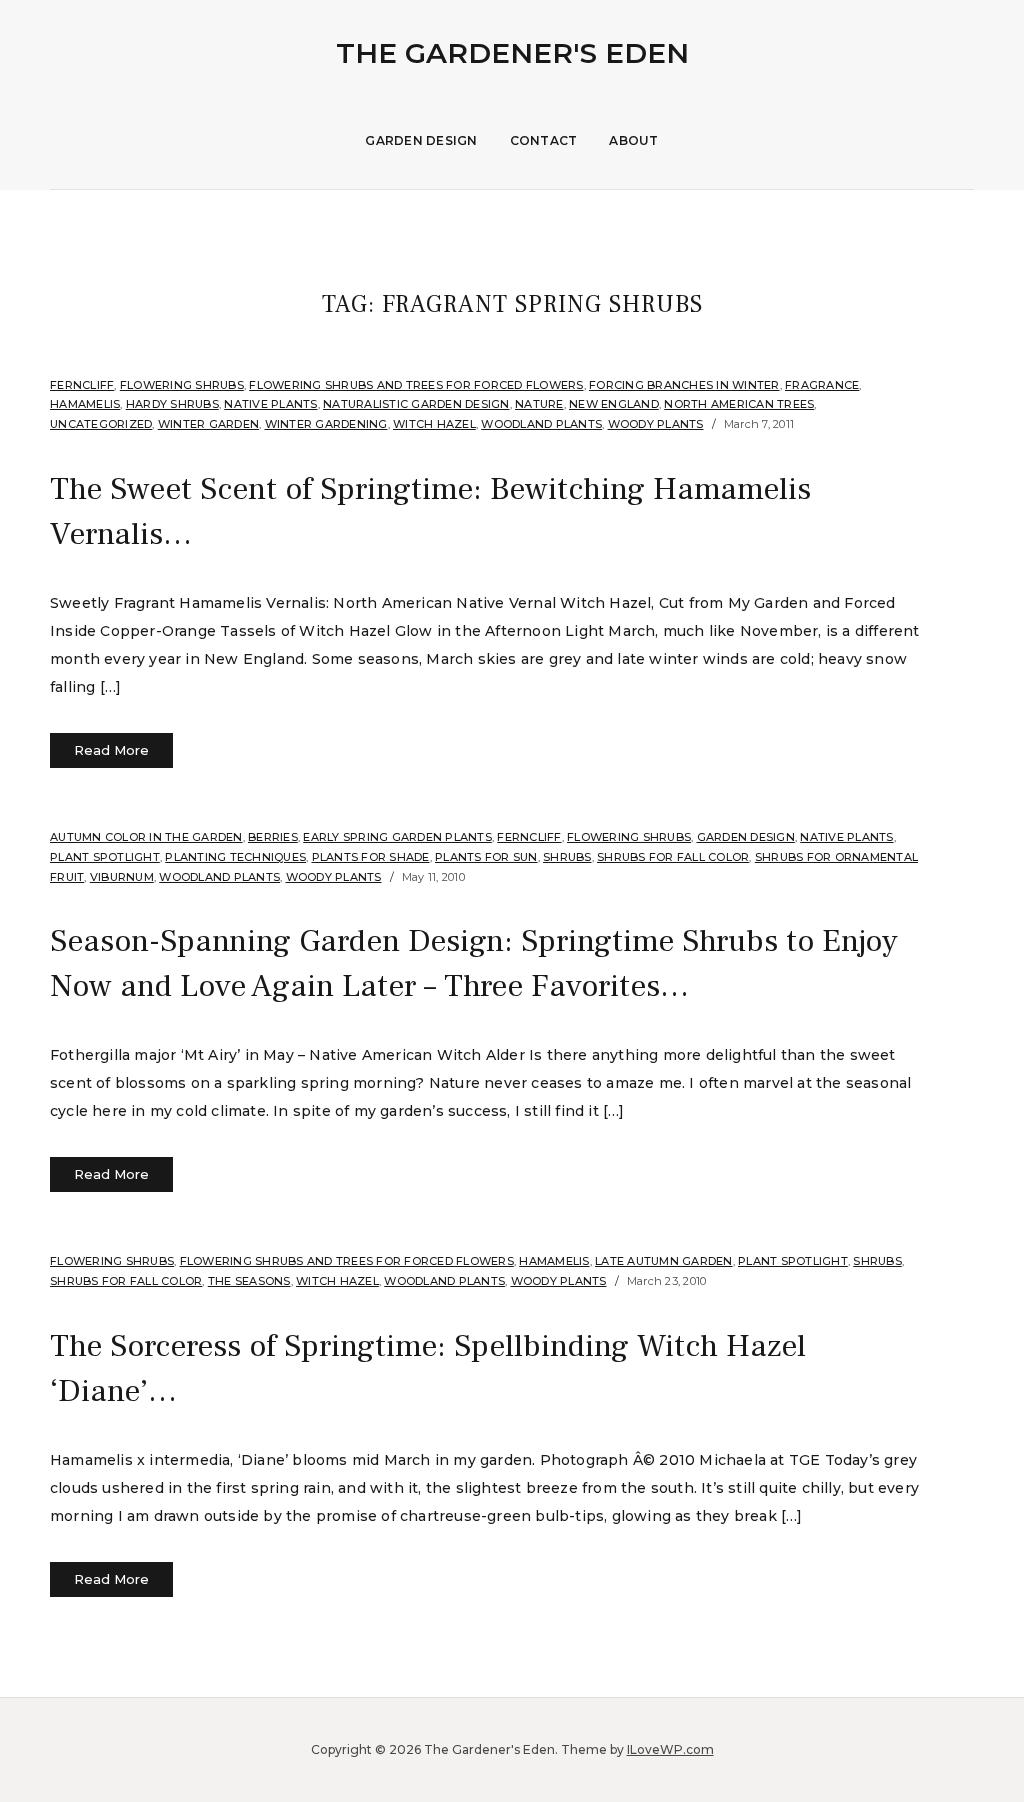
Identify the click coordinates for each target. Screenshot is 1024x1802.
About (633, 140)
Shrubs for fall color (673, 857)
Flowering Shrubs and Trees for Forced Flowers (416, 385)
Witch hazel (434, 424)
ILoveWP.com (670, 1749)
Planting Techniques (235, 857)
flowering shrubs (182, 385)
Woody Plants (656, 424)
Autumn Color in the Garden (146, 837)
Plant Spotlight (105, 857)
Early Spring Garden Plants (397, 837)
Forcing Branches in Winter (684, 385)
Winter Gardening (326, 424)
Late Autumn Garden (664, 1261)
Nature (539, 404)
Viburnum (122, 877)
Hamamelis (85, 404)
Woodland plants (541, 424)
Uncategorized (101, 424)
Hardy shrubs (172, 404)
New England (614, 404)
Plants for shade (371, 857)
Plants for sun (486, 857)
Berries (273, 837)
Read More (111, 750)
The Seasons (249, 1281)
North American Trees (739, 404)
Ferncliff (82, 385)
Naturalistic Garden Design (416, 404)
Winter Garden (208, 424)
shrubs (567, 857)
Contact (544, 140)
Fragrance (822, 385)
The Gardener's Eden (512, 53)
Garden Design (421, 140)
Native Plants (270, 404)
